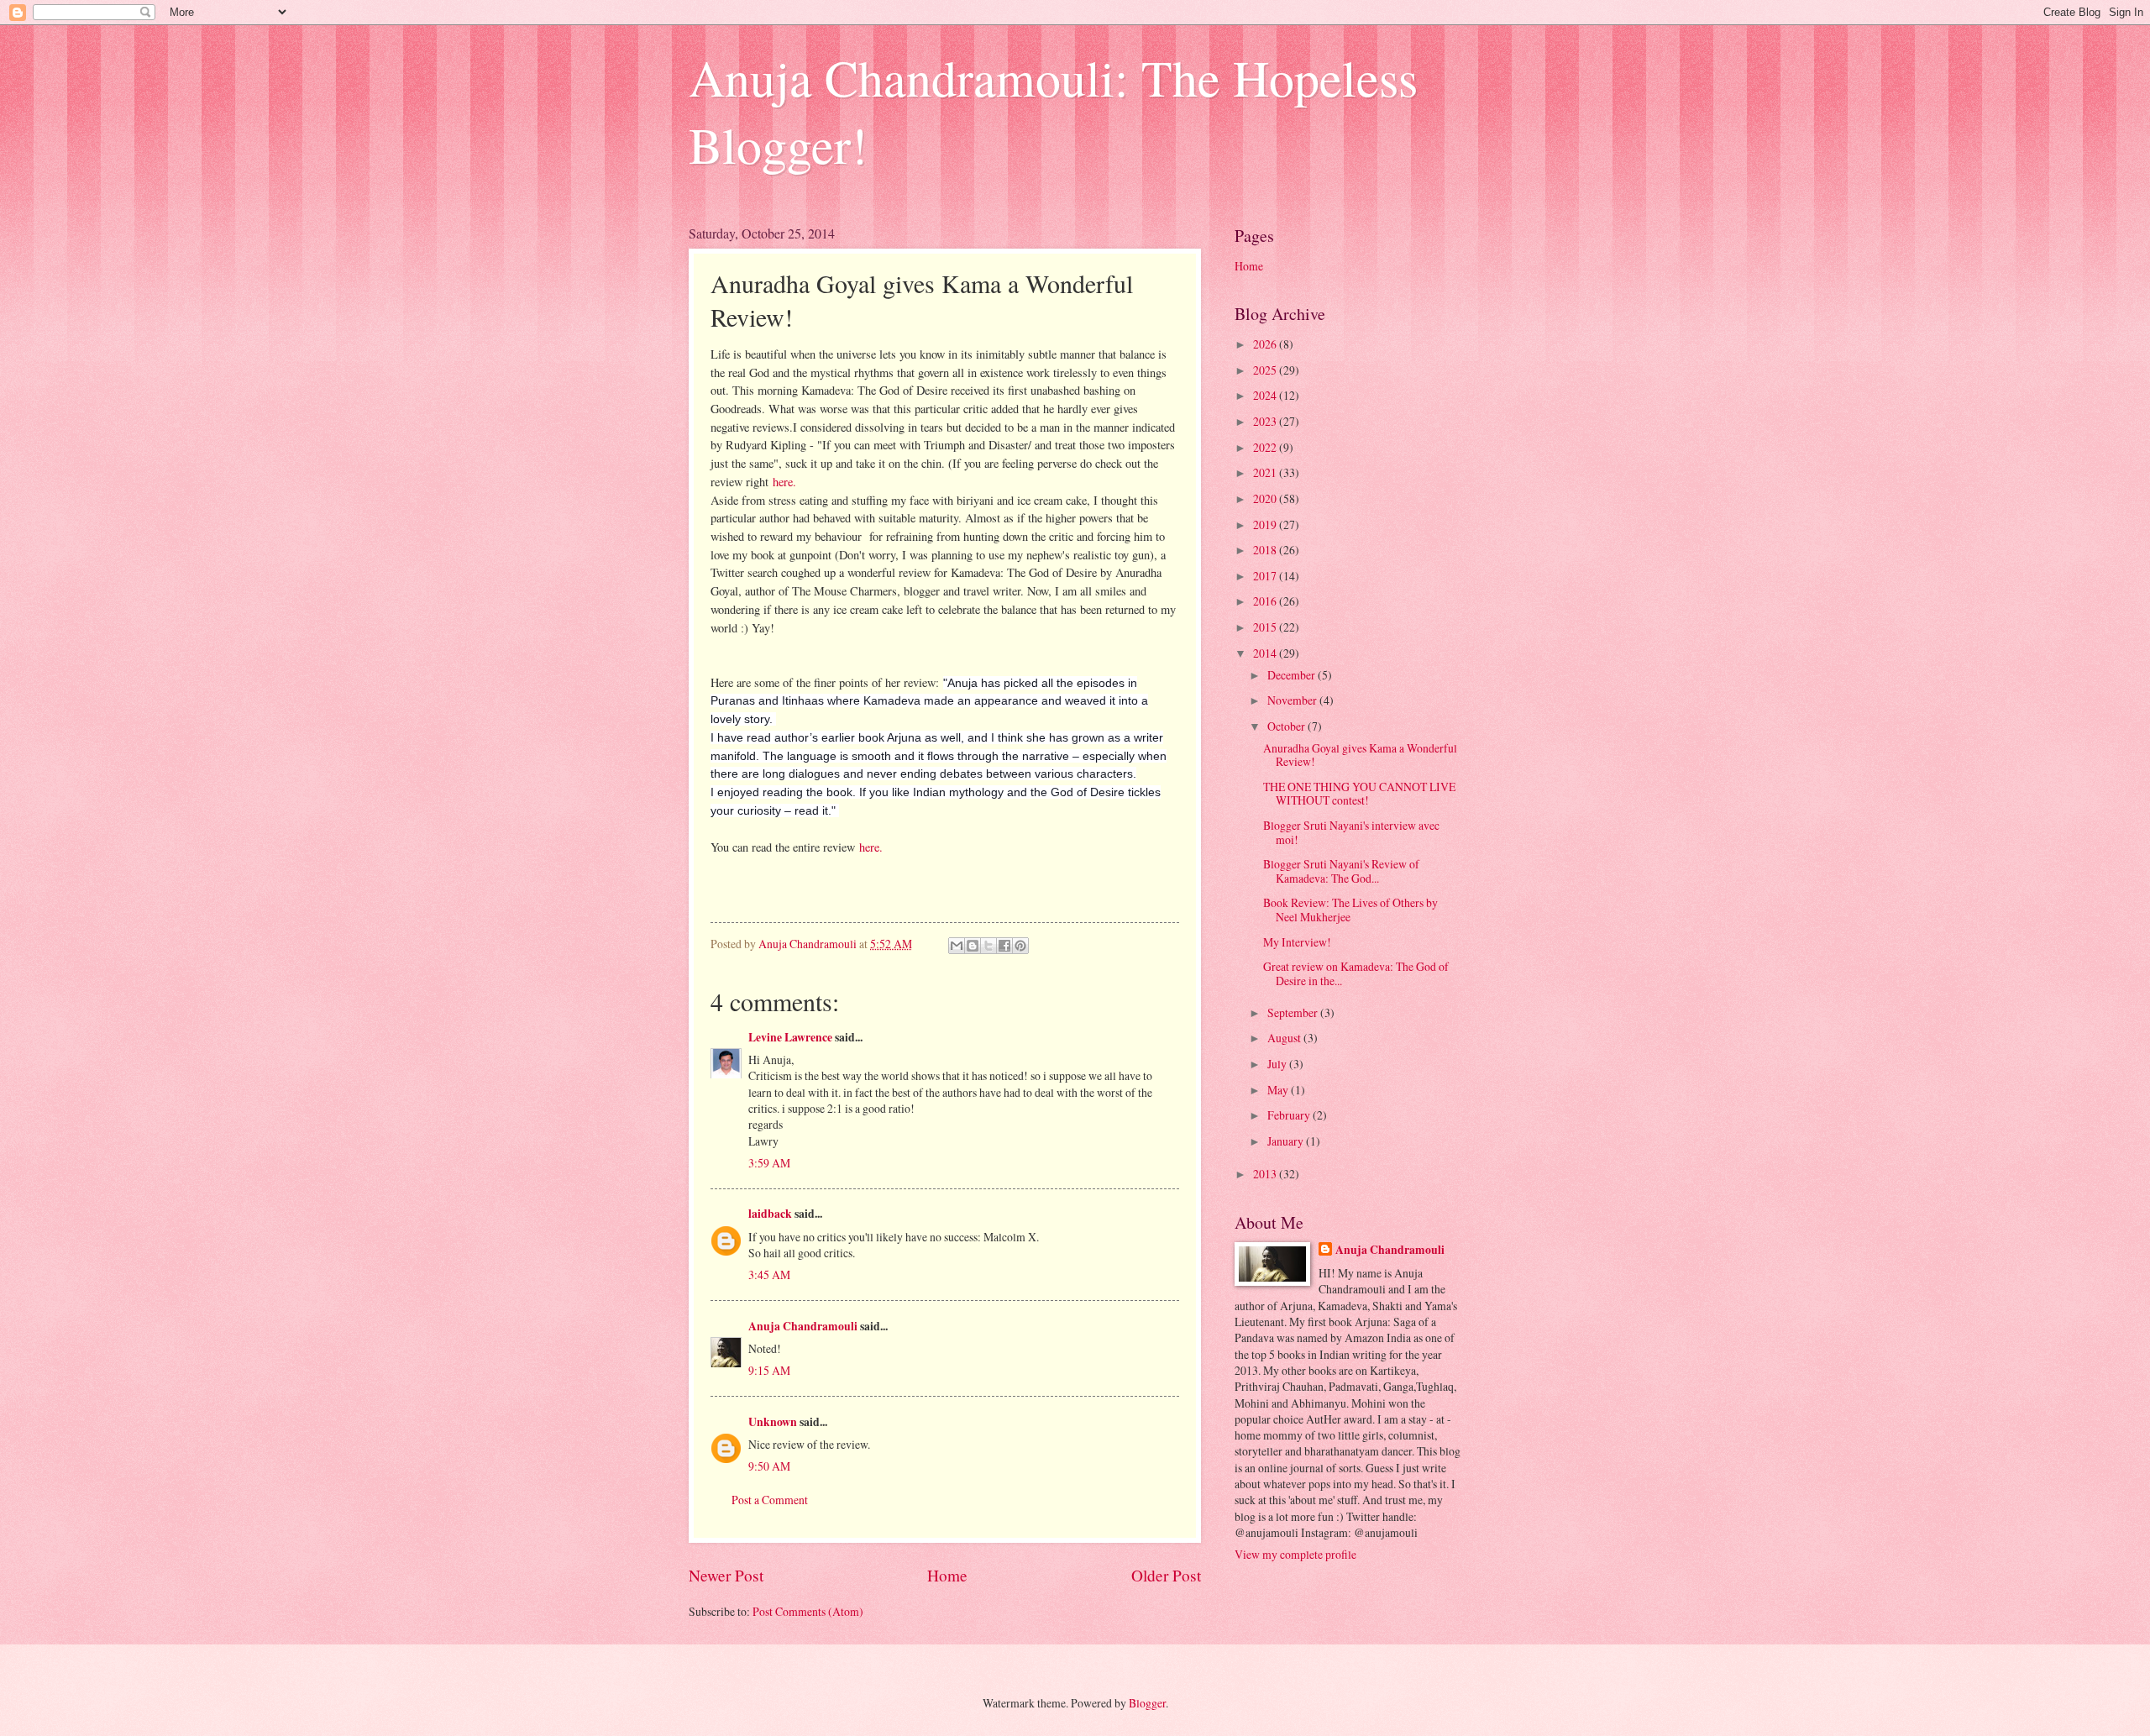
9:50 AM (769, 1466)
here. (784, 482)
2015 (1266, 627)
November (1293, 700)
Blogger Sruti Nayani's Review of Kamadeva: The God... (1341, 871)
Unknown (773, 1422)
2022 (1266, 447)
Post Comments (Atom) (808, 1611)
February (1290, 1115)
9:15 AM (769, 1370)
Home (947, 1575)
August (1285, 1038)
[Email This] (957, 946)
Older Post (1166, 1575)
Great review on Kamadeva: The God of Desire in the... (1356, 973)
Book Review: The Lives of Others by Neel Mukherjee (1350, 910)
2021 (1266, 472)
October (1287, 726)
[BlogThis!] (973, 946)
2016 (1266, 601)
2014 (1266, 653)
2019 (1266, 524)
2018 (1266, 550)
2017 (1266, 576)
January (1287, 1141)
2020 (1266, 498)
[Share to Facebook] (1004, 946)
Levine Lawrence (790, 1037)
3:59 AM (769, 1163)
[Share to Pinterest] (1020, 946)
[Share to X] (988, 946)
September (1294, 1012)
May (1279, 1090)
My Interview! (1297, 942)
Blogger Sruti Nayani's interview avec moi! (1351, 832)
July (1278, 1064)
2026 (1266, 344)
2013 (1266, 1174)
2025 (1266, 370)
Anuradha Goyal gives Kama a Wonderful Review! (1360, 755)
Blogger (1147, 1703)
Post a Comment (770, 1500)
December (1293, 675)
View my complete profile (1295, 1554)
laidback (770, 1214)
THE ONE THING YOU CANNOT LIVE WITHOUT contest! (1359, 794)
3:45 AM (769, 1274)
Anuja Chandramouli (803, 1326)
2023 (1266, 421)
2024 (1266, 395)
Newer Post (726, 1575)
